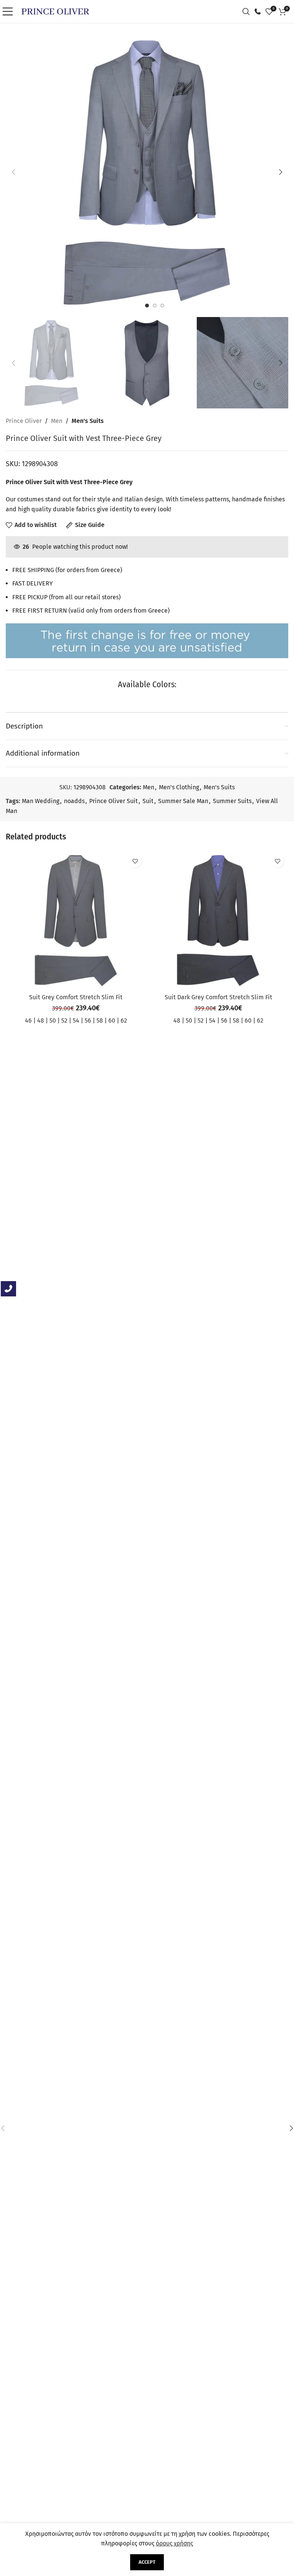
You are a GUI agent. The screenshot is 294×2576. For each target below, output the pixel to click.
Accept (147, 2562)
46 (28, 1020)
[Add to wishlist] (135, 861)
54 (76, 1020)
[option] (147, 306)
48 (41, 1020)
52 (64, 1020)
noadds (74, 801)
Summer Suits (232, 801)
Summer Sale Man (183, 801)
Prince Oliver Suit (114, 801)
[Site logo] (55, 11)
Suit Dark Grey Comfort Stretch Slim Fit (218, 997)
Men (57, 421)
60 (112, 1020)
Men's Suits (88, 421)
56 (88, 1020)
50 (53, 1020)
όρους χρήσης (174, 2543)
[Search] (248, 11)
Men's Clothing (179, 787)
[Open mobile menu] (10, 11)
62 (124, 1020)
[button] (13, 172)
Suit (148, 801)
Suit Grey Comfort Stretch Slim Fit (76, 997)
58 (100, 1020)
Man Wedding (41, 801)
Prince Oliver (24, 421)
